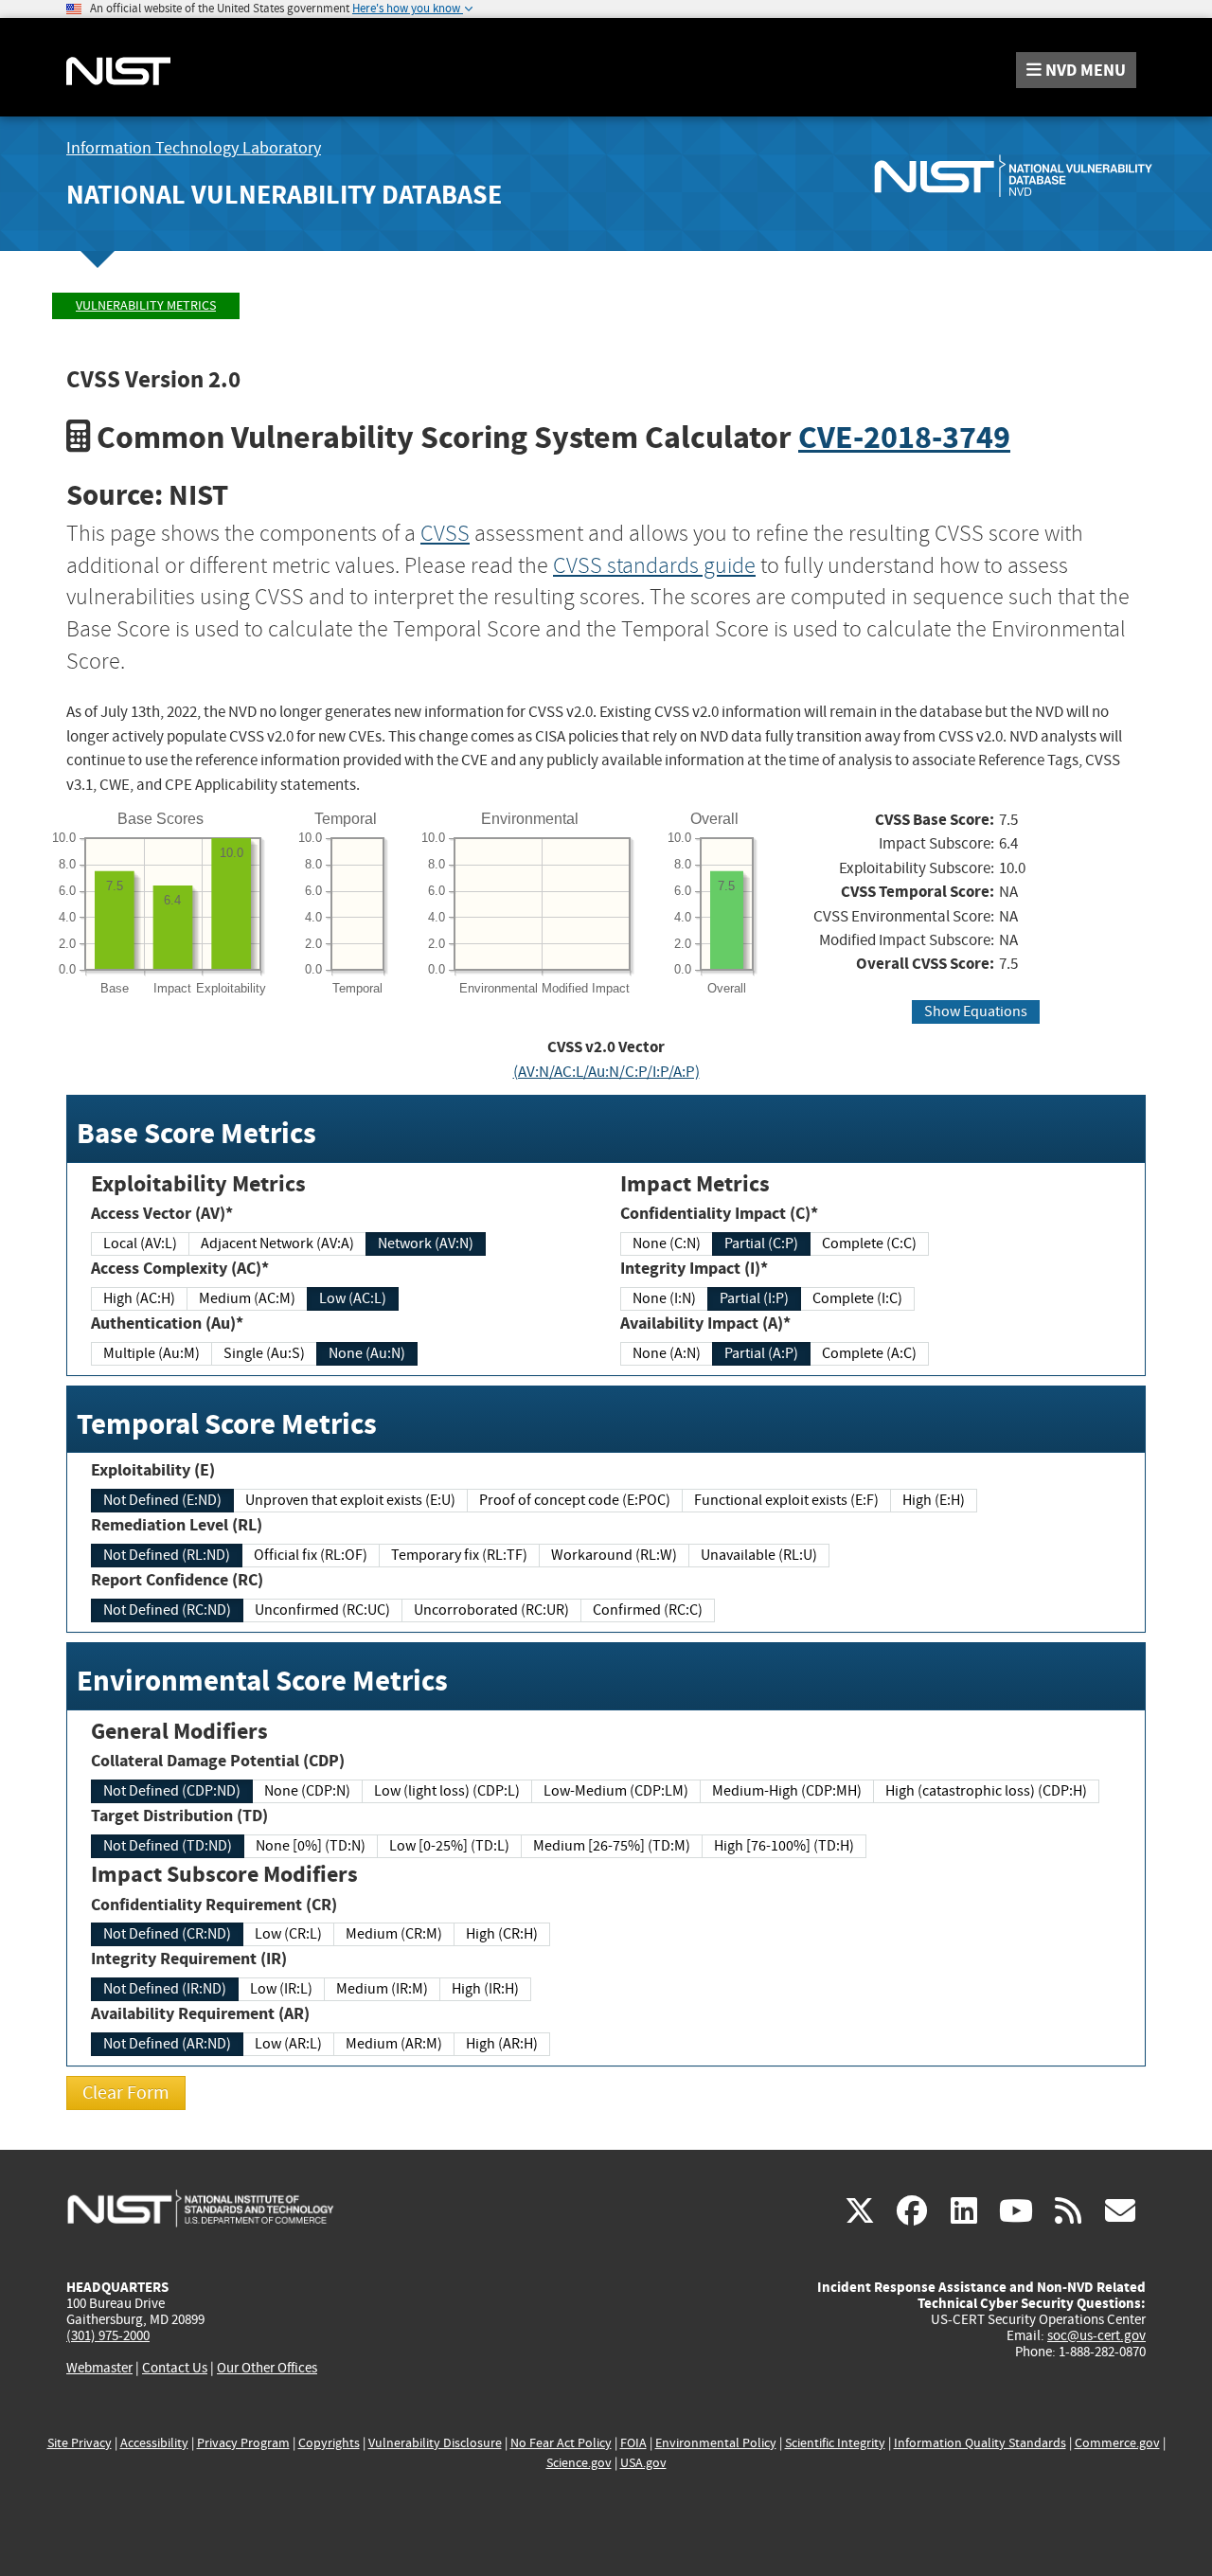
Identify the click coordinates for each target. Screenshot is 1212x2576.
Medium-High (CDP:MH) (787, 1791)
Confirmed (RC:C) (648, 1610)
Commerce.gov (1117, 2443)
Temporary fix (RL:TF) (459, 1555)
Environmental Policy (716, 2443)
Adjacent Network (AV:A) (277, 1243)
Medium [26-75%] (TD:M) (612, 1846)
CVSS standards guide (654, 565)
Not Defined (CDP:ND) (172, 1791)
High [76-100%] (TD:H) (784, 1846)
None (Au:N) (367, 1353)
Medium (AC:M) (247, 1298)
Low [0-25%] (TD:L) (449, 1846)
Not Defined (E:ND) (162, 1500)
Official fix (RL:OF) (311, 1555)
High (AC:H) (139, 1298)
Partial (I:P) (754, 1298)
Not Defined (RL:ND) (167, 1555)
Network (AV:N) (426, 1243)
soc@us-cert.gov (1096, 2335)
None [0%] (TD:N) (311, 1846)
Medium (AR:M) (394, 2044)
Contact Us (175, 2368)
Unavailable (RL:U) (759, 1555)
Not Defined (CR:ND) (167, 1934)
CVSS (445, 533)
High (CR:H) (502, 1934)
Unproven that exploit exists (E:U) (350, 1500)
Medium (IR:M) (382, 1989)
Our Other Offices (267, 2368)
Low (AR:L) (288, 2044)
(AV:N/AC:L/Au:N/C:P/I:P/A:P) (606, 1072)
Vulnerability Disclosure (435, 2443)
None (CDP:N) (307, 1791)
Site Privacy (80, 2443)
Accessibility (154, 2443)
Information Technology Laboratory (194, 148)
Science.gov (579, 2463)
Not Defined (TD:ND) (168, 1846)
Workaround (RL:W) (614, 1555)
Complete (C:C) (869, 1243)
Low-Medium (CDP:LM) (616, 1791)
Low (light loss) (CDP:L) (447, 1791)
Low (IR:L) (281, 1989)
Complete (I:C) (857, 1298)
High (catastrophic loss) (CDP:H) (986, 1791)
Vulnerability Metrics (146, 305)
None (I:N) (664, 1298)
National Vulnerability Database (284, 195)
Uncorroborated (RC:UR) (491, 1610)
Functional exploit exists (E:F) (786, 1500)
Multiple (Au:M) (151, 1353)
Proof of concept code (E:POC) (575, 1500)
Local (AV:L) (140, 1243)
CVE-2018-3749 (904, 437)
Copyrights (329, 2443)
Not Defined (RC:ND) (167, 1610)
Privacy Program (243, 2443)
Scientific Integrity (835, 2443)
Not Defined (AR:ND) (167, 2044)
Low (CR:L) (288, 1934)
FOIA (633, 2443)
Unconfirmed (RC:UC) (322, 1610)
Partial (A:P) (761, 1353)
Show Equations (976, 1011)
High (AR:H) (502, 2044)
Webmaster (99, 2368)
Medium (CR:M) (394, 1934)
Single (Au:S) (264, 1353)
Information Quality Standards (980, 2443)
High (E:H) (934, 1500)
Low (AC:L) (353, 1298)
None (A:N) (667, 1353)
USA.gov (643, 2463)
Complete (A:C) (869, 1353)
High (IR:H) (485, 1989)
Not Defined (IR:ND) (165, 1989)
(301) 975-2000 (108, 2335)
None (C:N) (667, 1243)
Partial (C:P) (761, 1243)
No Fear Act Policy (561, 2443)
